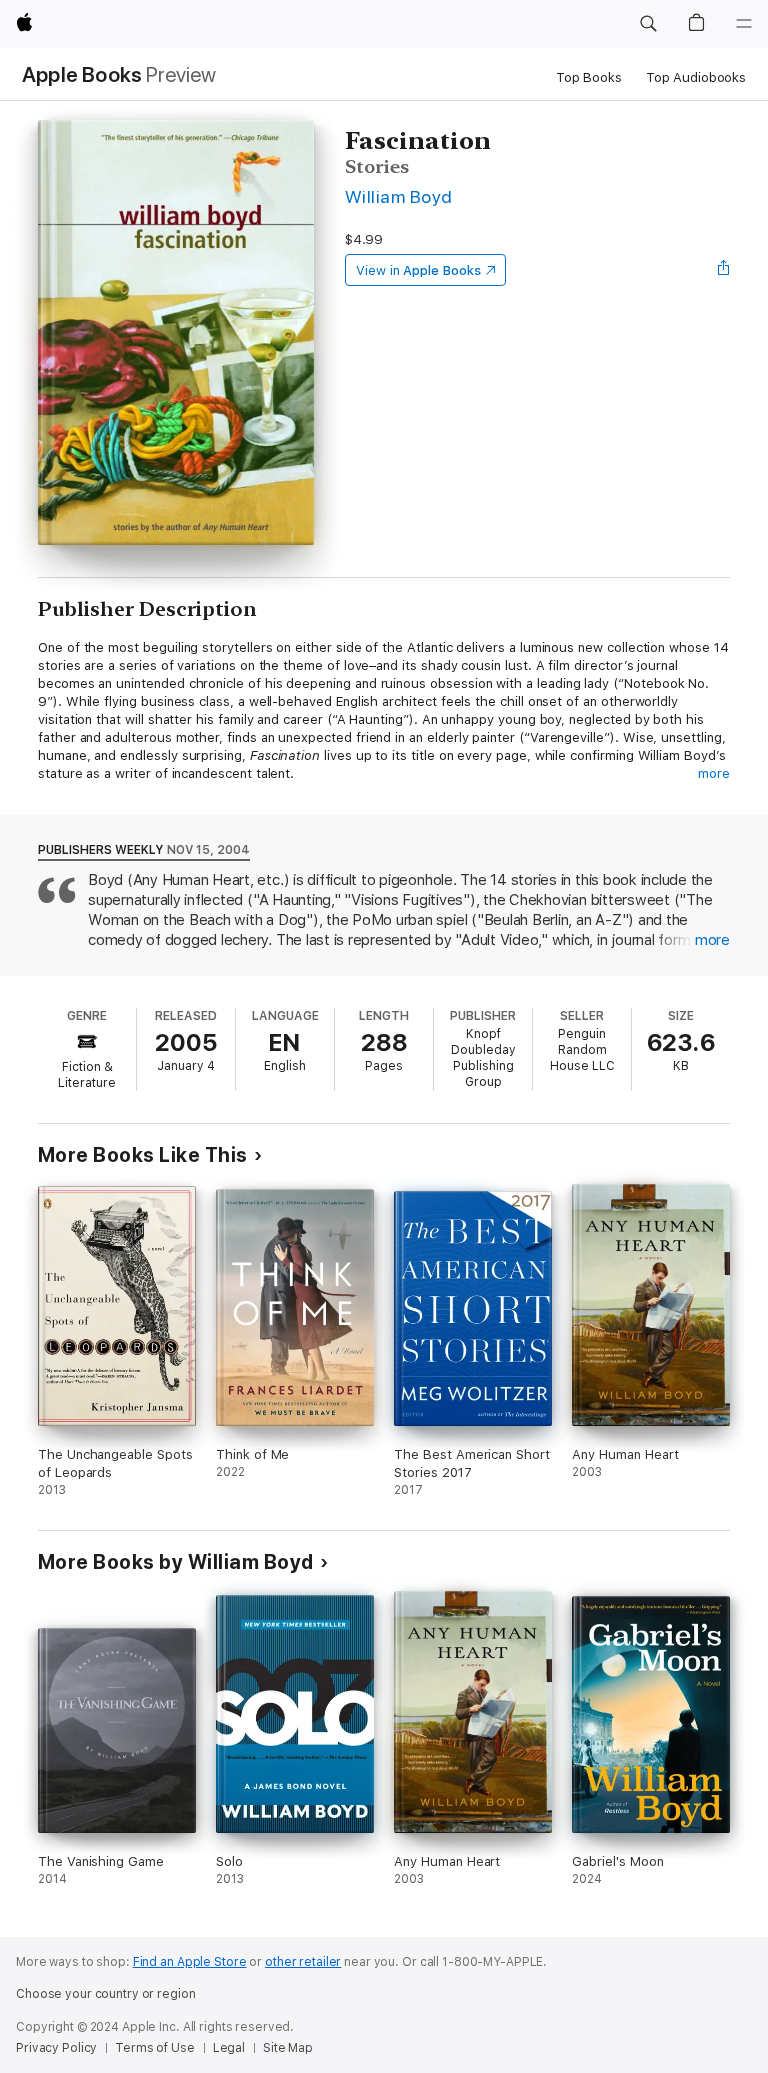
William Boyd (399, 196)
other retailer (303, 1962)
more (714, 773)
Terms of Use (155, 2048)
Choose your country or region (106, 1994)
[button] (648, 24)
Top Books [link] (589, 77)
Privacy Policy (56, 2048)
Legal (229, 2048)
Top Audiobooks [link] (696, 77)
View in (418, 270)
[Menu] (744, 24)
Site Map (288, 2048)
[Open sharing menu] (724, 270)
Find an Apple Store (190, 1962)
